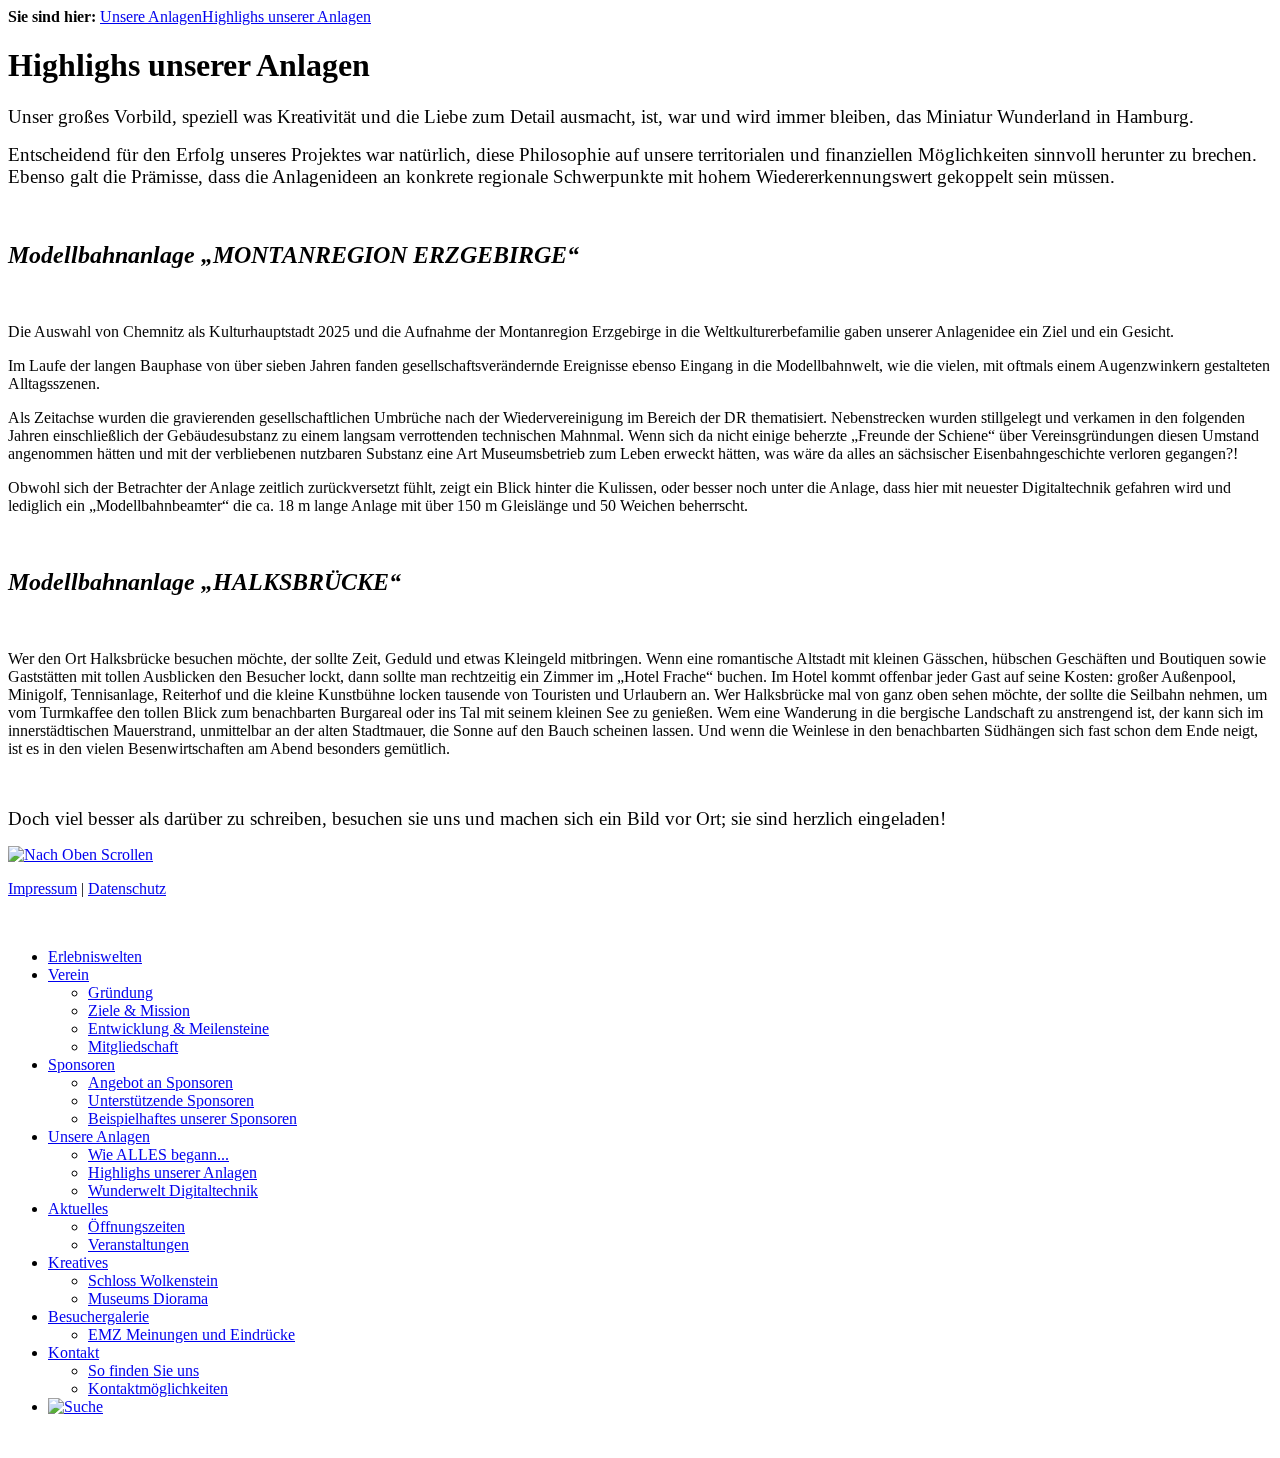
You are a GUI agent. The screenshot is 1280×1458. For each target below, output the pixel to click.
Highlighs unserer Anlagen (286, 16)
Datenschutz (127, 888)
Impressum (42, 888)
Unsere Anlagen (151, 16)
